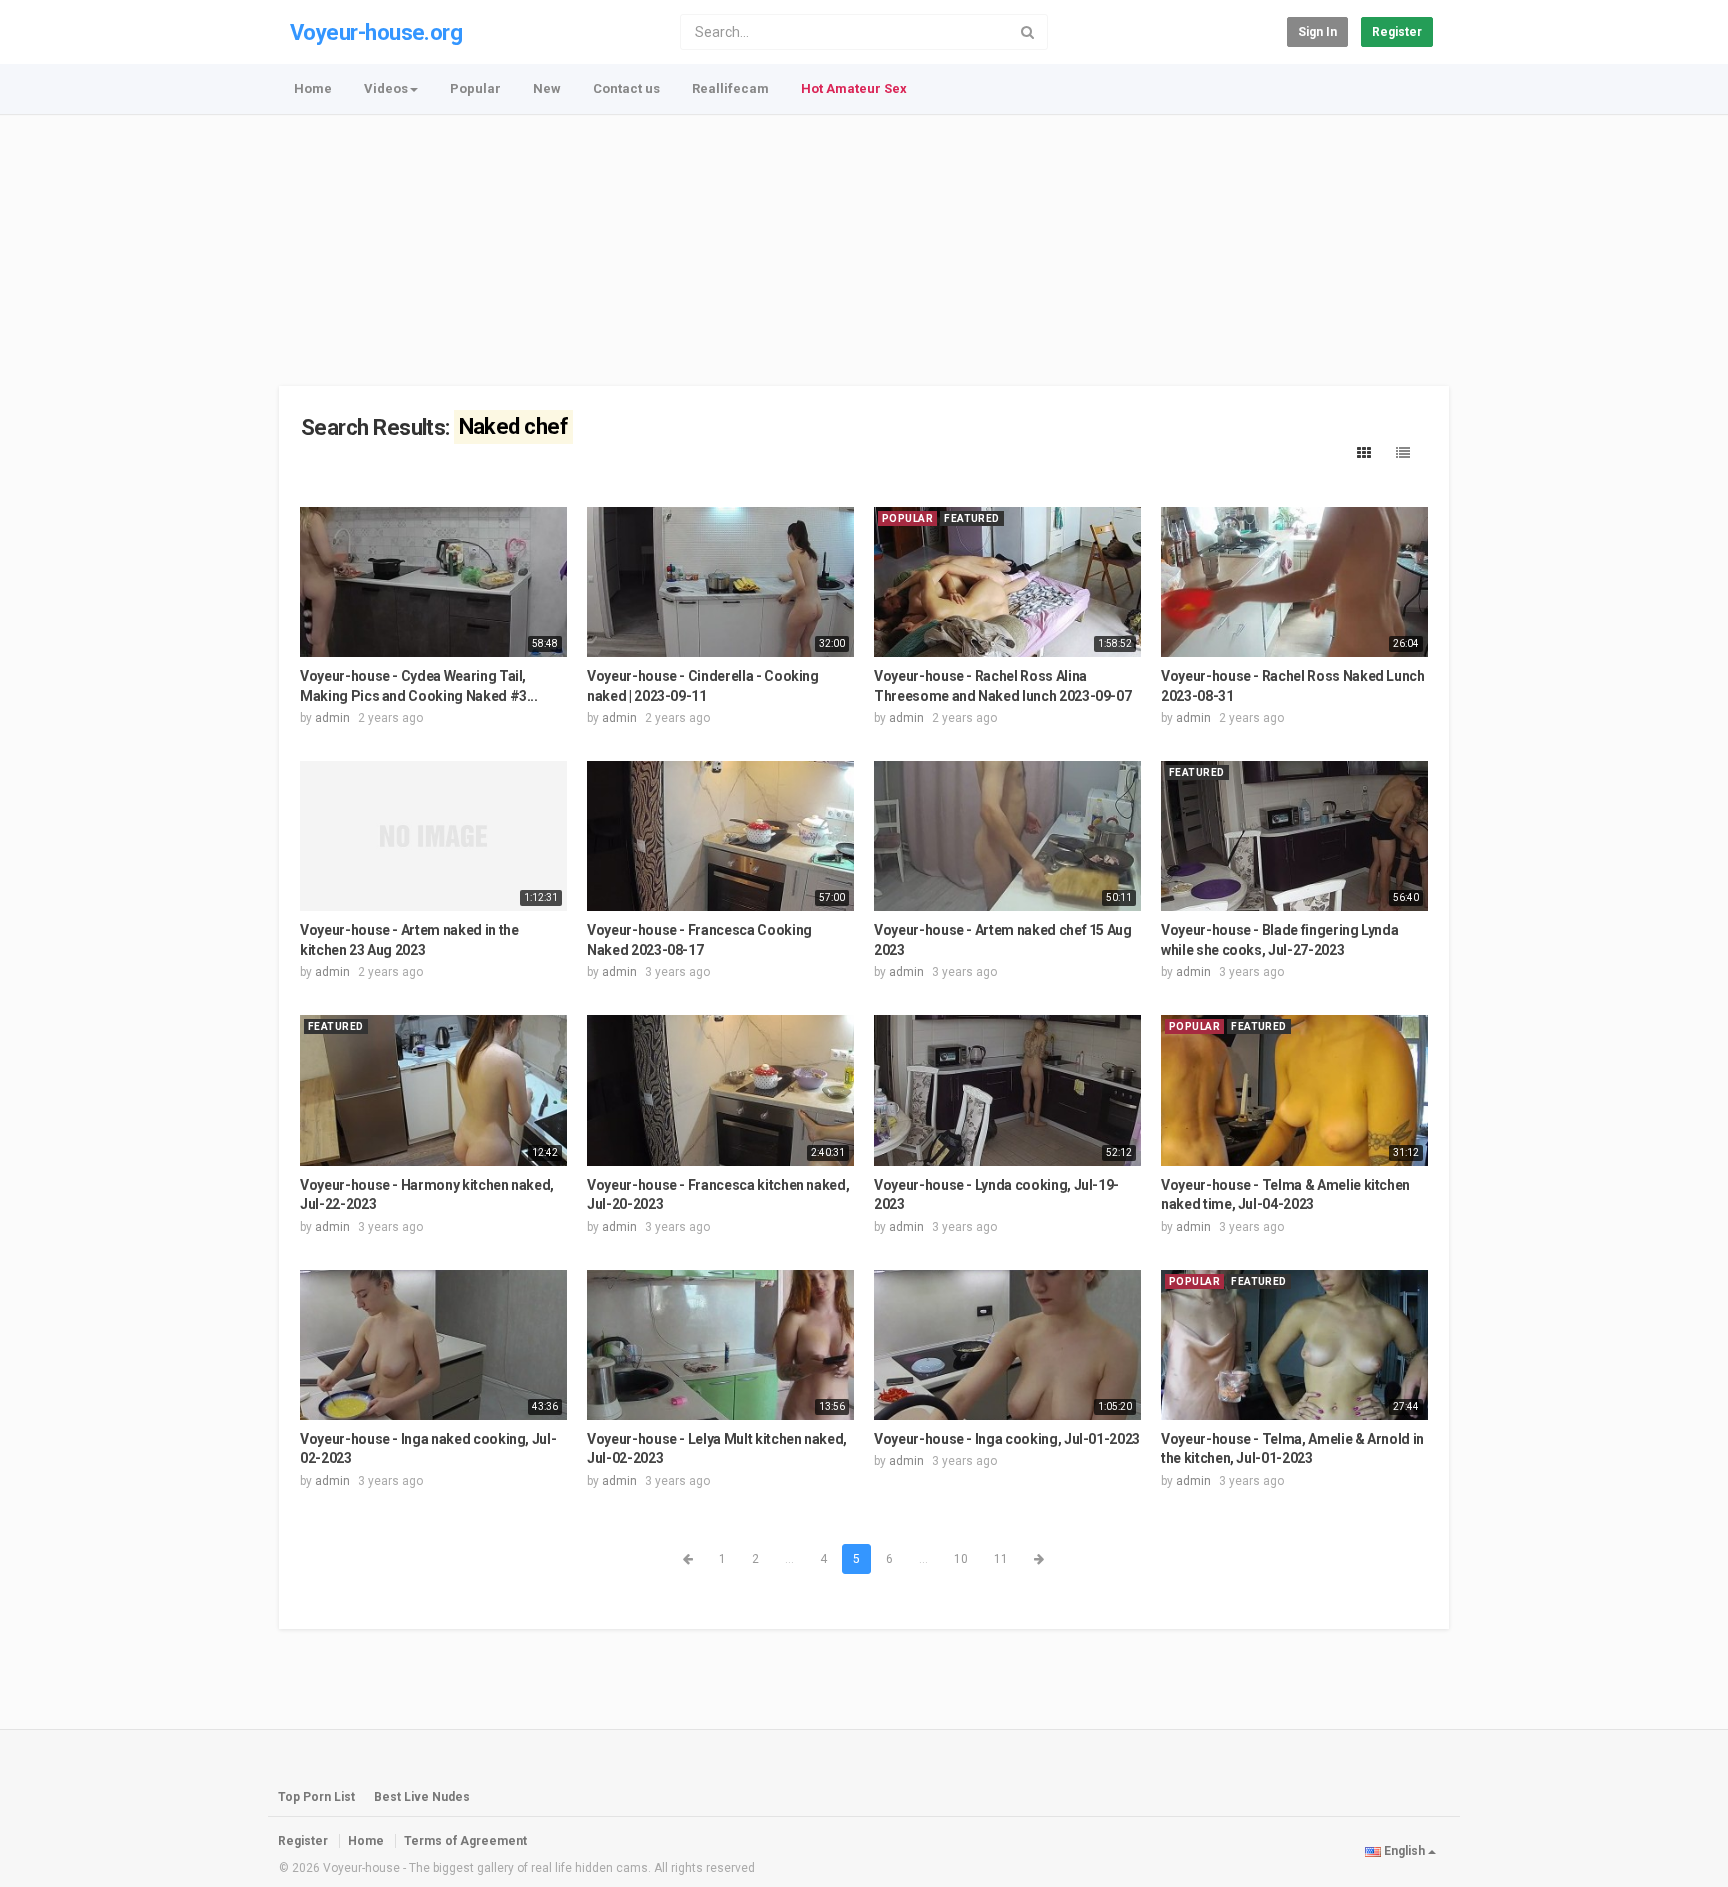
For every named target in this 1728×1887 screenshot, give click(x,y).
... (789, 1559)
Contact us (626, 88)
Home (313, 88)
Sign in (1317, 32)
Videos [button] (386, 88)
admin (332, 718)
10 (961, 1559)
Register (1397, 32)
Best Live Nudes (422, 1797)
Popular (475, 88)
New (547, 88)
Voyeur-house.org (376, 32)
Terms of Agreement (465, 1841)
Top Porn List (316, 1797)
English (1404, 1851)
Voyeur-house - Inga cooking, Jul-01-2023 (1007, 1439)
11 (1001, 1559)
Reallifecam (730, 88)
